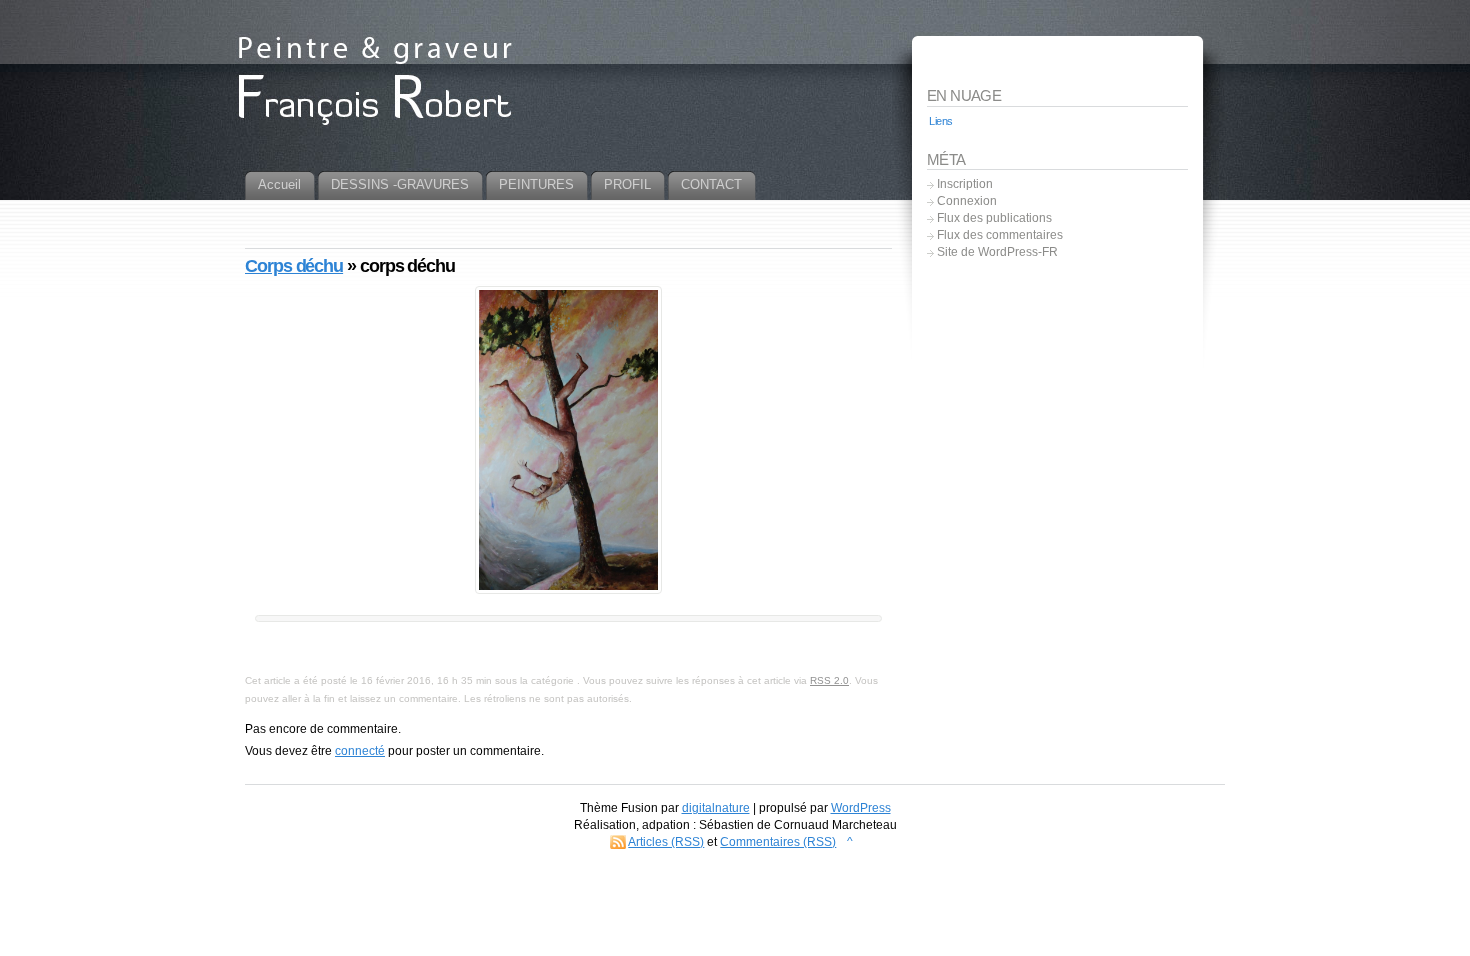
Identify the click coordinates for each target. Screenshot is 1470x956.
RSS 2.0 (829, 680)
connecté (360, 751)
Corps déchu (294, 266)
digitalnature (716, 808)
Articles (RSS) (666, 842)
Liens (941, 121)
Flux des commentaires (1000, 235)
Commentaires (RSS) (778, 842)
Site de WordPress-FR (997, 252)
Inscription (965, 184)
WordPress (861, 808)
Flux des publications (994, 218)
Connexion (967, 201)
